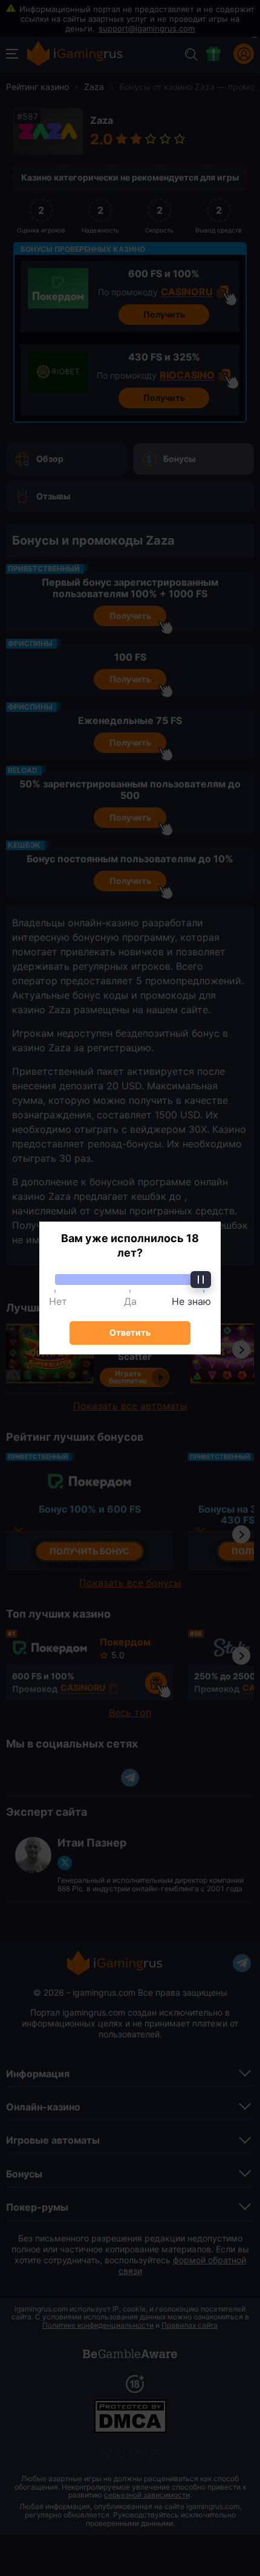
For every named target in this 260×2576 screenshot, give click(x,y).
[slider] (130, 1280)
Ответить (130, 1332)
